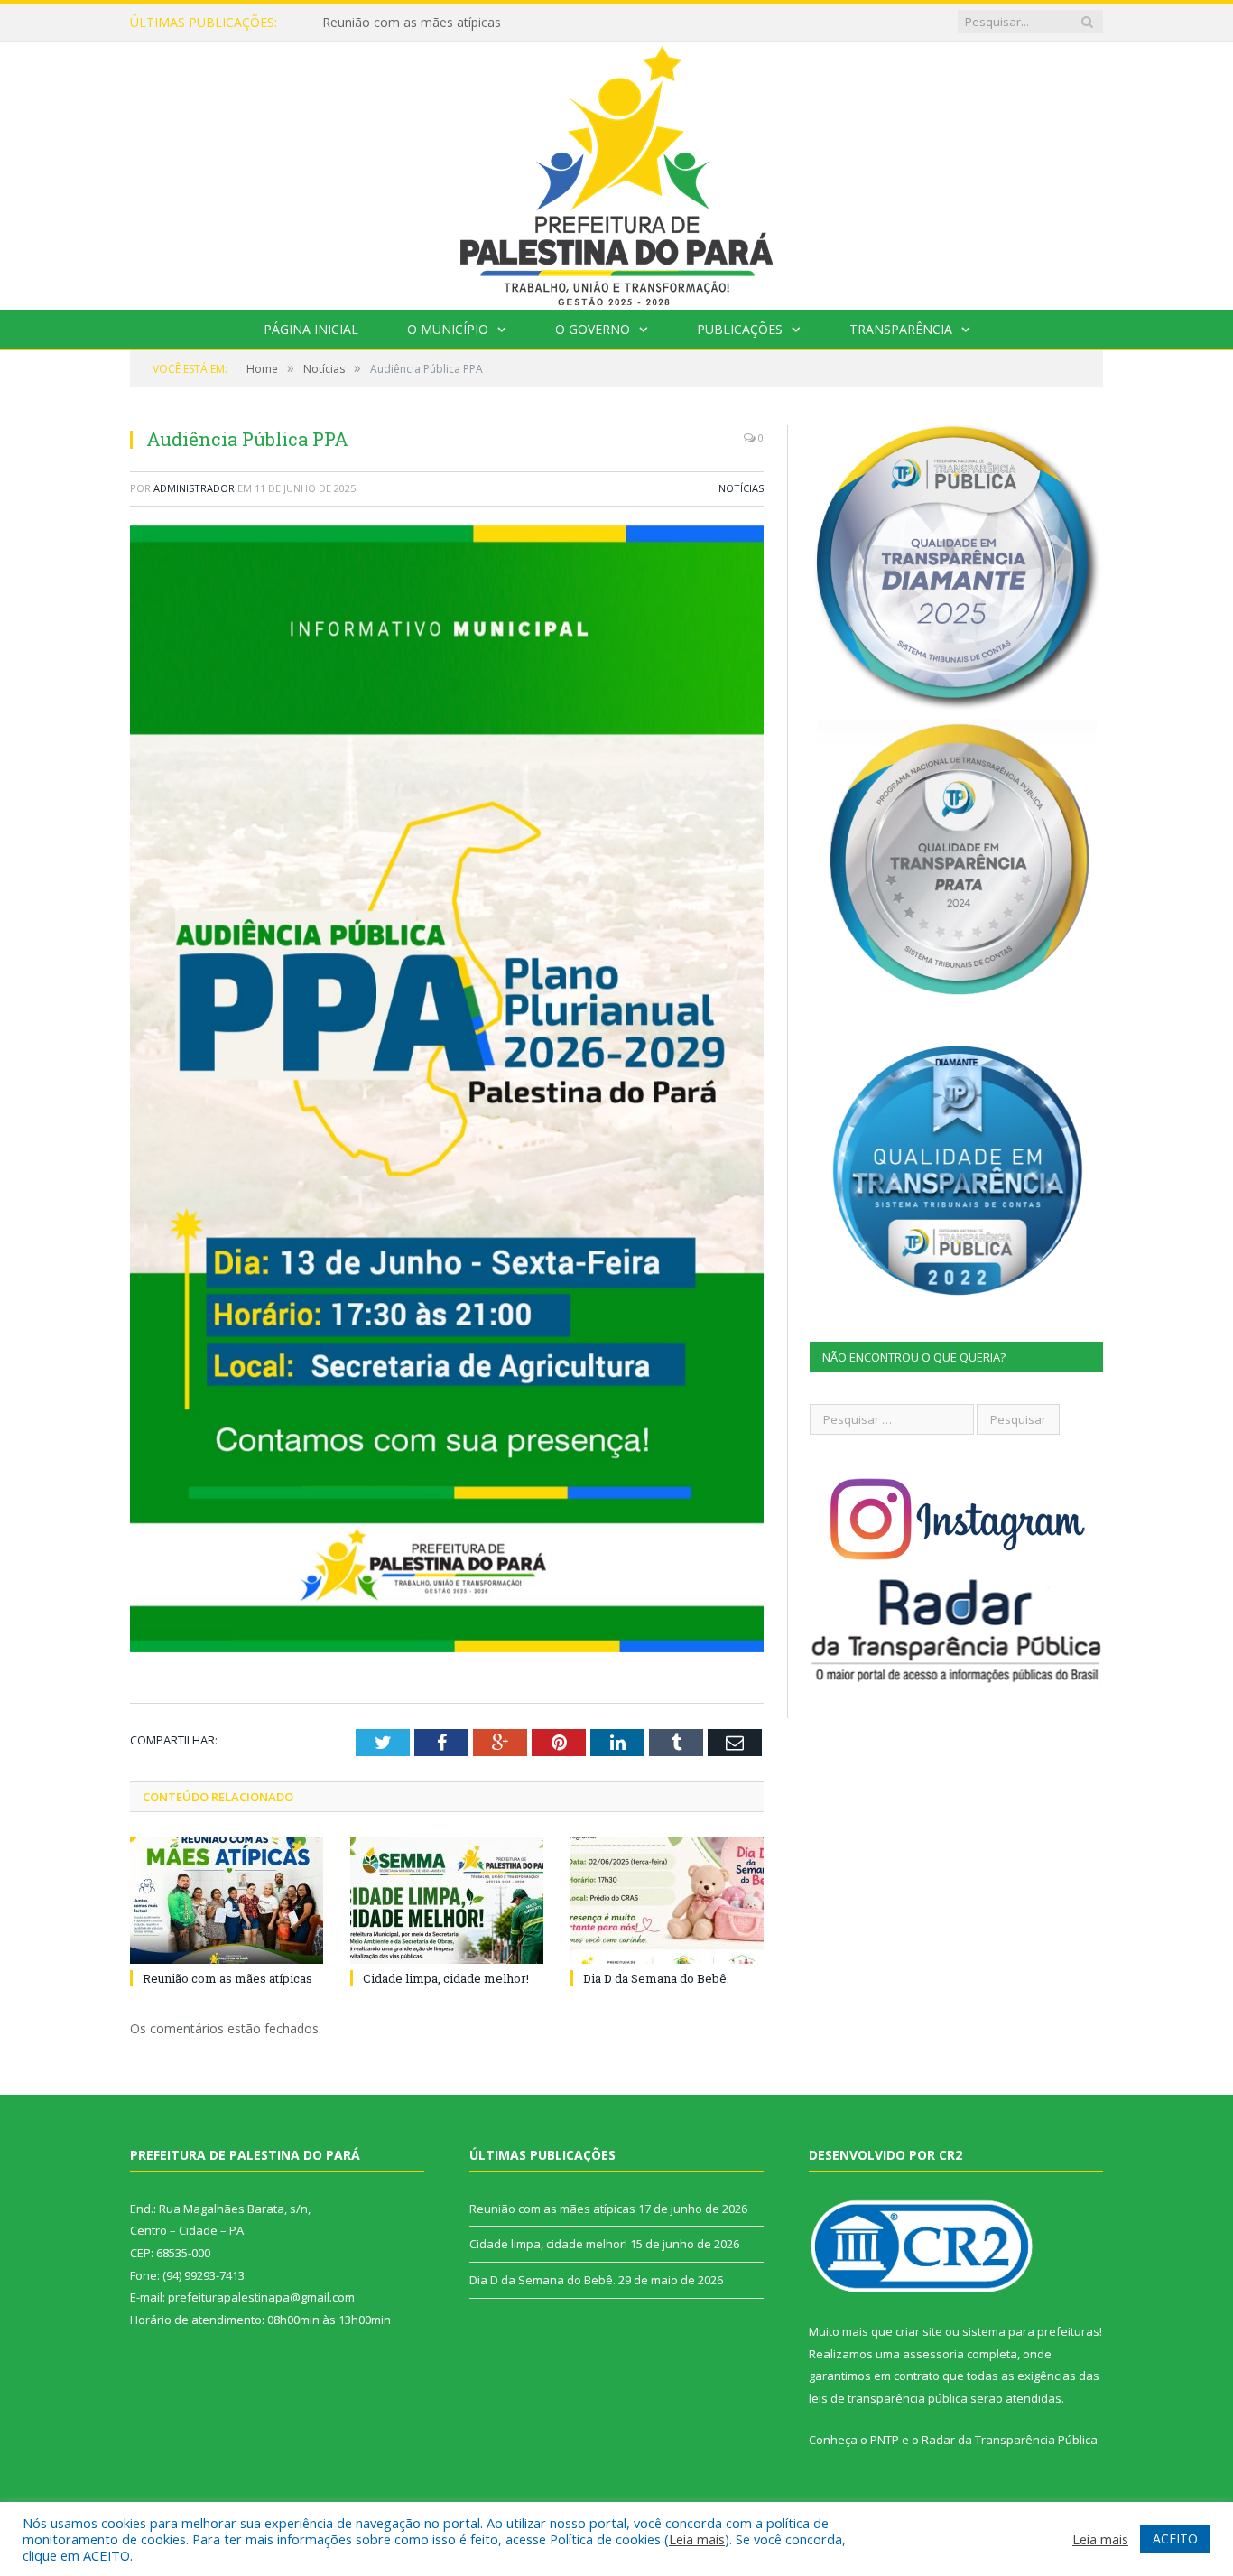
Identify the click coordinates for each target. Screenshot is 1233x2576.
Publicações (740, 329)
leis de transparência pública (888, 2398)
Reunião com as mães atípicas (227, 1978)
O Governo (593, 329)
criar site (919, 2331)
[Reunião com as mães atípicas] (227, 1901)
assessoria (933, 2354)
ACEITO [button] (1175, 2539)
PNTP (885, 2440)
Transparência (901, 329)
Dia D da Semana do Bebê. (656, 1978)
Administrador (194, 488)
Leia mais (697, 2539)
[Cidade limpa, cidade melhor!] (447, 1901)
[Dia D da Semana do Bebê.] (667, 1901)
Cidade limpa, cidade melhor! (406, 23)
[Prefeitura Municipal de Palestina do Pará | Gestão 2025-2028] (616, 171)
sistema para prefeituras (1031, 2331)
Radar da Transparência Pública (1010, 2440)
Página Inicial (311, 329)
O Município (448, 329)
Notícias (741, 488)
